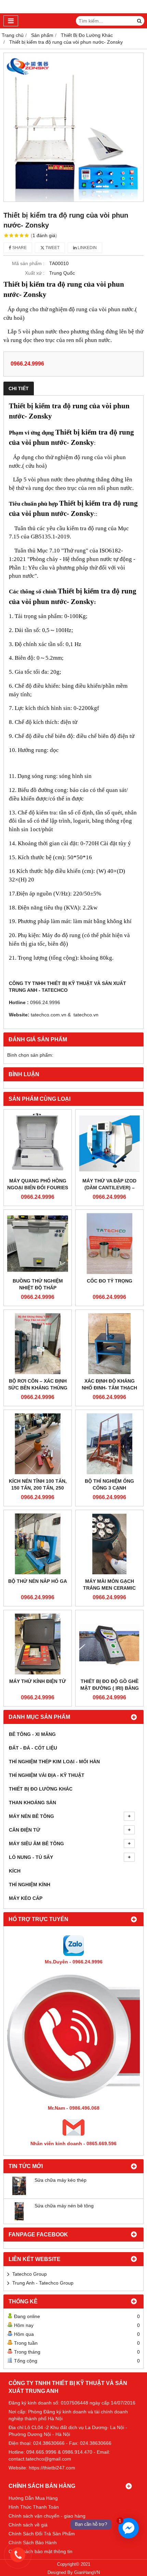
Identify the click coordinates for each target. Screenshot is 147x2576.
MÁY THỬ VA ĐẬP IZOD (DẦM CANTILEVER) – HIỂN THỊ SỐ (109, 1188)
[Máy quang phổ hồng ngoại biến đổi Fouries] (38, 1143)
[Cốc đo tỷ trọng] (109, 1244)
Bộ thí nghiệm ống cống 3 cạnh (109, 1484)
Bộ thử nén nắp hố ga (38, 1581)
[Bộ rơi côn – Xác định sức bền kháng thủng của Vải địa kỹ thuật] (38, 1344)
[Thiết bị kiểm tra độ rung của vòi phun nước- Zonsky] (73, 127)
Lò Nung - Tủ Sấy (31, 1857)
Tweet (52, 248)
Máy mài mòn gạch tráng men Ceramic (109, 1585)
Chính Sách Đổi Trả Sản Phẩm (42, 2534)
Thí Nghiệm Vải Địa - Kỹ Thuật (47, 1775)
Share (19, 248)
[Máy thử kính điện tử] (38, 1644)
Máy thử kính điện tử (38, 1681)
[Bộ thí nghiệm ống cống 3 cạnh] (109, 1444)
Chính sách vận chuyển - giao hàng (47, 2516)
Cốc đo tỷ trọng (110, 1281)
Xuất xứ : (35, 273)
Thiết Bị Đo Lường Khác (41, 1789)
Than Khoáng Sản (32, 1803)
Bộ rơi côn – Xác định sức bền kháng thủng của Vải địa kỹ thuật (38, 1388)
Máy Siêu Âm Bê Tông (36, 1844)
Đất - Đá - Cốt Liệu (33, 1748)
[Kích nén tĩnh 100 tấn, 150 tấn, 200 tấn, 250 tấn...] (38, 1444)
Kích (15, 1871)
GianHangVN (87, 2573)
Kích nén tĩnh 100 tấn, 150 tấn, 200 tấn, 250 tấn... (38, 1488)
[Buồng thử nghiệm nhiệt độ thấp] (38, 1244)
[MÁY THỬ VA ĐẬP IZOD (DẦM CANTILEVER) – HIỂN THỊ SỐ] (109, 1143)
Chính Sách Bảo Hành (33, 2543)
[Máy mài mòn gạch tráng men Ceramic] (109, 1544)
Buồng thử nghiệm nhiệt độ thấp (38, 1284)
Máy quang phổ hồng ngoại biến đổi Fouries (38, 1184)
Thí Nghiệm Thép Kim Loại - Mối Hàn (54, 1762)
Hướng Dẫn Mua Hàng (33, 2498)
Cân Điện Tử (25, 1830)
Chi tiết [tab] (19, 388)
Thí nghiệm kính (30, 1885)
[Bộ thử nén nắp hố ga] (38, 1544)
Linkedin (87, 248)
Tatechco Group (30, 2274)
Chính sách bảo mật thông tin (41, 2551)
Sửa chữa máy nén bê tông (64, 2206)
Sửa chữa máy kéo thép (61, 2180)
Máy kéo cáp (26, 1898)
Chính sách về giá (28, 2525)
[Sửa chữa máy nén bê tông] (19, 2219)
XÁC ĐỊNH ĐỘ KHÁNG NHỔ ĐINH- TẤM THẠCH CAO (109, 1388)
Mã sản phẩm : (28, 263)
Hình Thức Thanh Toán (34, 2507)
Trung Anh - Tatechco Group (43, 2283)
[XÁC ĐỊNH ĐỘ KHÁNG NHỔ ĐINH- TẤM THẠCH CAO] (109, 1344)
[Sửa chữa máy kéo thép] (19, 2193)
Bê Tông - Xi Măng (32, 1734)
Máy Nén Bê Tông (31, 1816)
